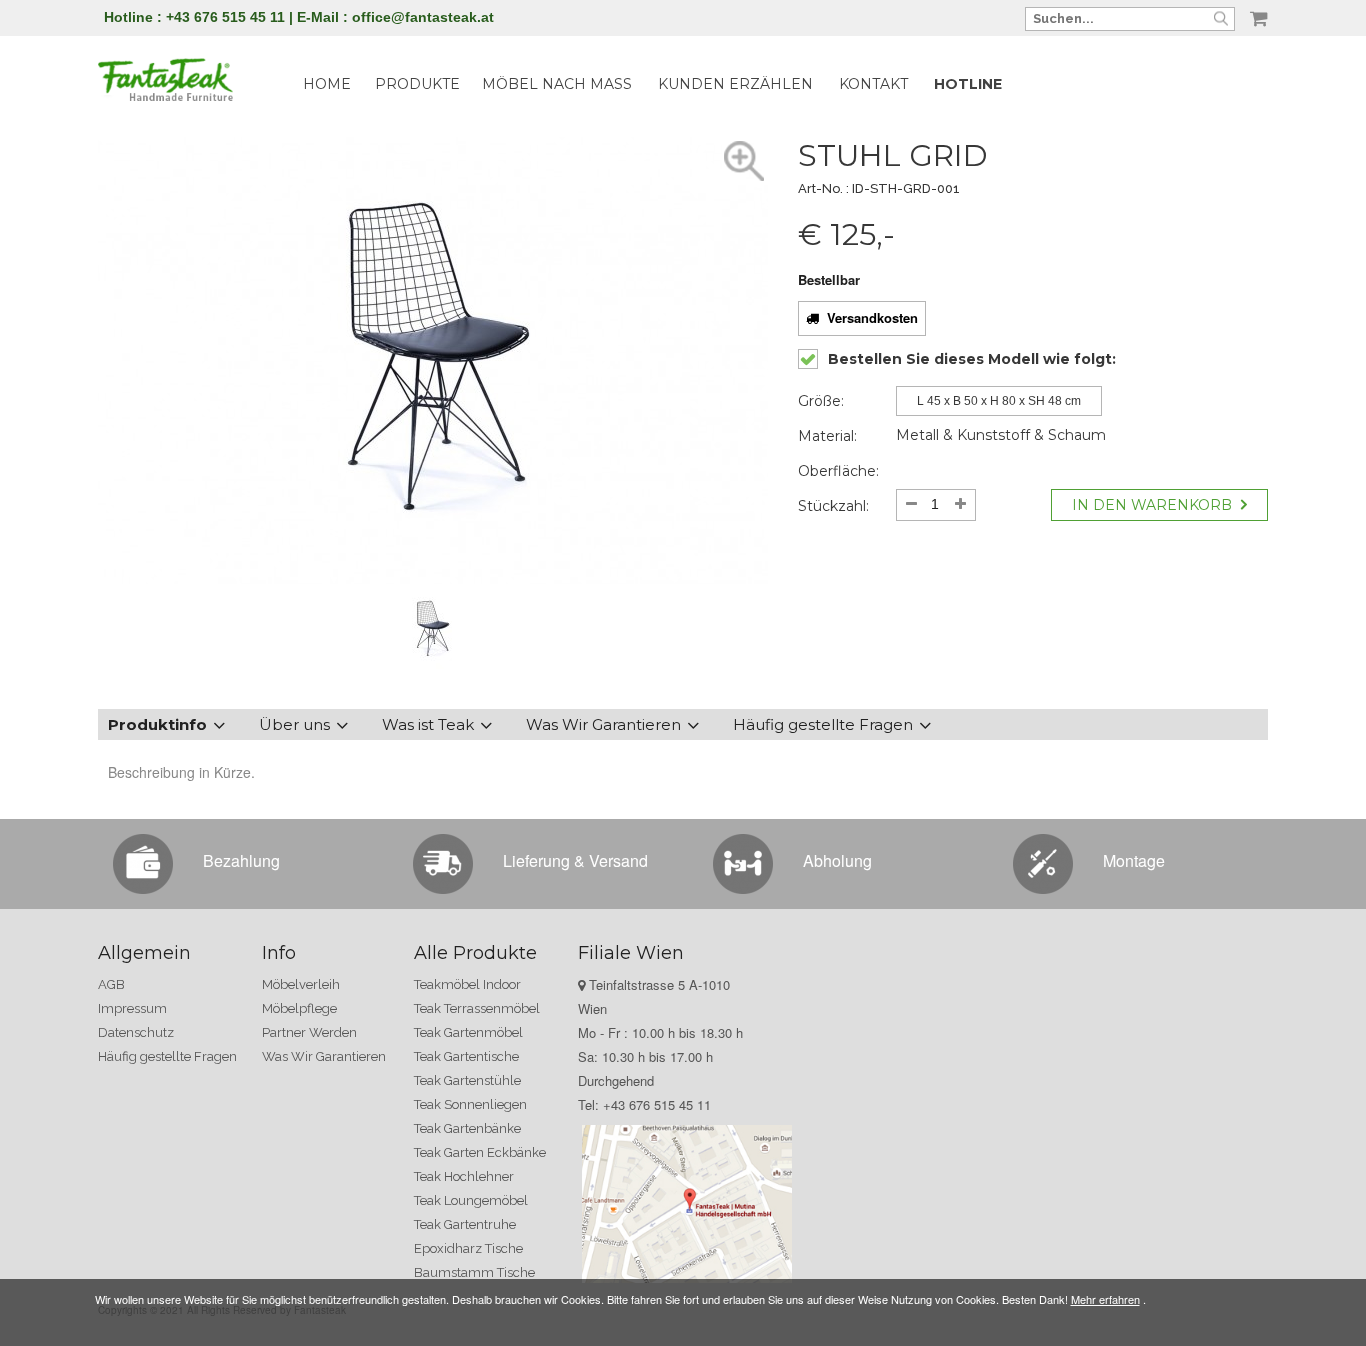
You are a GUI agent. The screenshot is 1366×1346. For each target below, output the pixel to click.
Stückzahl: (833, 506)
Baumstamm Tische (474, 1272)
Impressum (132, 1008)
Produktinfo (157, 724)
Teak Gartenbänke (467, 1128)
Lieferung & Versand (575, 861)
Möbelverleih (301, 984)
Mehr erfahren (1105, 1299)
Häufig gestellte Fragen (823, 724)
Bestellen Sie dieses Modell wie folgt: (972, 359)
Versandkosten (868, 317)
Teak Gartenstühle (467, 1080)
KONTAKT (873, 84)
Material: (827, 436)
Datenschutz (136, 1032)
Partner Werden (309, 1032)
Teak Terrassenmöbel (477, 1008)
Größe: (821, 401)
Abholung (837, 861)
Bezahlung (241, 861)
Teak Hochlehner (464, 1176)
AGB (111, 984)
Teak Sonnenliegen (470, 1104)
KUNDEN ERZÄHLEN (735, 84)
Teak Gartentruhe (465, 1224)
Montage (1134, 861)
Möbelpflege (299, 1008)
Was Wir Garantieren (603, 724)
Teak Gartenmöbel (468, 1032)
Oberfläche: (838, 471)
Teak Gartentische (466, 1056)
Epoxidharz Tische (468, 1248)
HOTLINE (968, 84)
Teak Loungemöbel (471, 1200)
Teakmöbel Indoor (467, 984)
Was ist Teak (428, 724)
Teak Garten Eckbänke (480, 1152)
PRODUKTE (417, 84)
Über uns (294, 724)
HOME (327, 84)
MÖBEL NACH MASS (557, 84)
